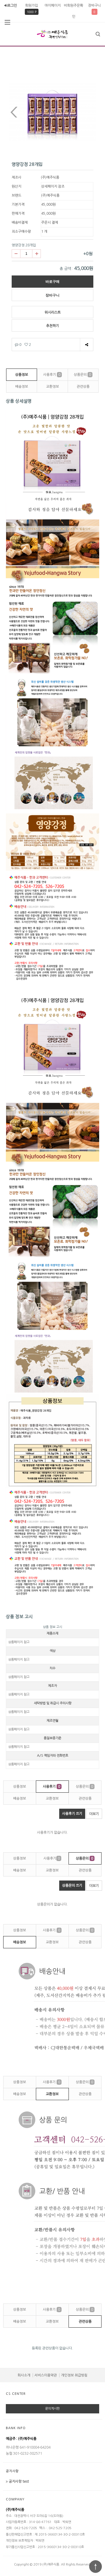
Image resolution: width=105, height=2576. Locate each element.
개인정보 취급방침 (74, 2375)
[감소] (16, 254)
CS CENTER (16, 2394)
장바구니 (94, 6)
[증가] (36, 254)
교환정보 (52, 387)
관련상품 (83, 387)
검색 (98, 34)
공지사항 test (19, 2481)
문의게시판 (52, 2409)
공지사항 (12, 2471)
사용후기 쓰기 (72, 1814)
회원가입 (32, 6)
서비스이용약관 (46, 2375)
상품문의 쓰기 (72, 1885)
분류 (7, 22)
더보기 (94, 1814)
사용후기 (52, 375)
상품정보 (22, 375)
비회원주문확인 (73, 11)
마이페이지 (53, 6)
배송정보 (22, 387)
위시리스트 (53, 312)
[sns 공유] (86, 345)
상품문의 (82, 375)
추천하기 (52, 326)
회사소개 (24, 2375)
